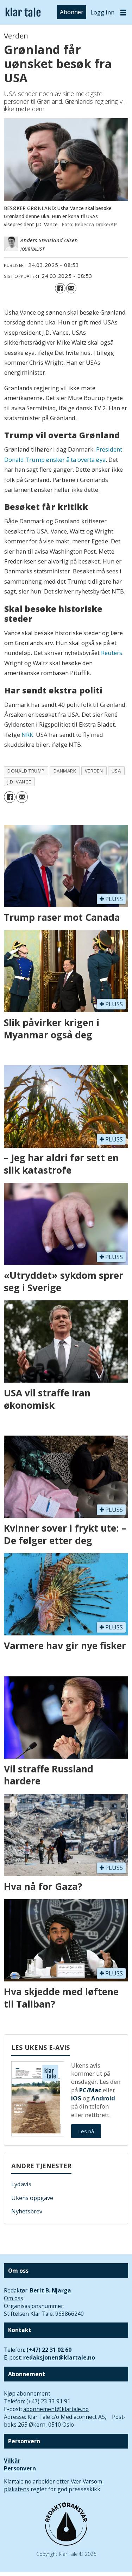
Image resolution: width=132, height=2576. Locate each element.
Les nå (86, 2131)
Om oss (14, 2298)
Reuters (112, 653)
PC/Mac (90, 2090)
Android (103, 2098)
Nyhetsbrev (27, 2211)
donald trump (26, 771)
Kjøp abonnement (27, 2393)
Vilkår (12, 2461)
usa (116, 771)
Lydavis (21, 2184)
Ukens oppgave (32, 2198)
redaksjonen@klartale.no (59, 2357)
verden (94, 771)
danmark (65, 771)
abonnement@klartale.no (56, 2409)
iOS (76, 2098)
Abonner (72, 12)
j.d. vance (19, 782)
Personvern (20, 2468)
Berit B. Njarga (51, 2290)
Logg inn (102, 12)
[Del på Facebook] (60, 288)
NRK (27, 735)
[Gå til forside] (23, 13)
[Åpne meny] (123, 12)
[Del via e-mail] (71, 288)
